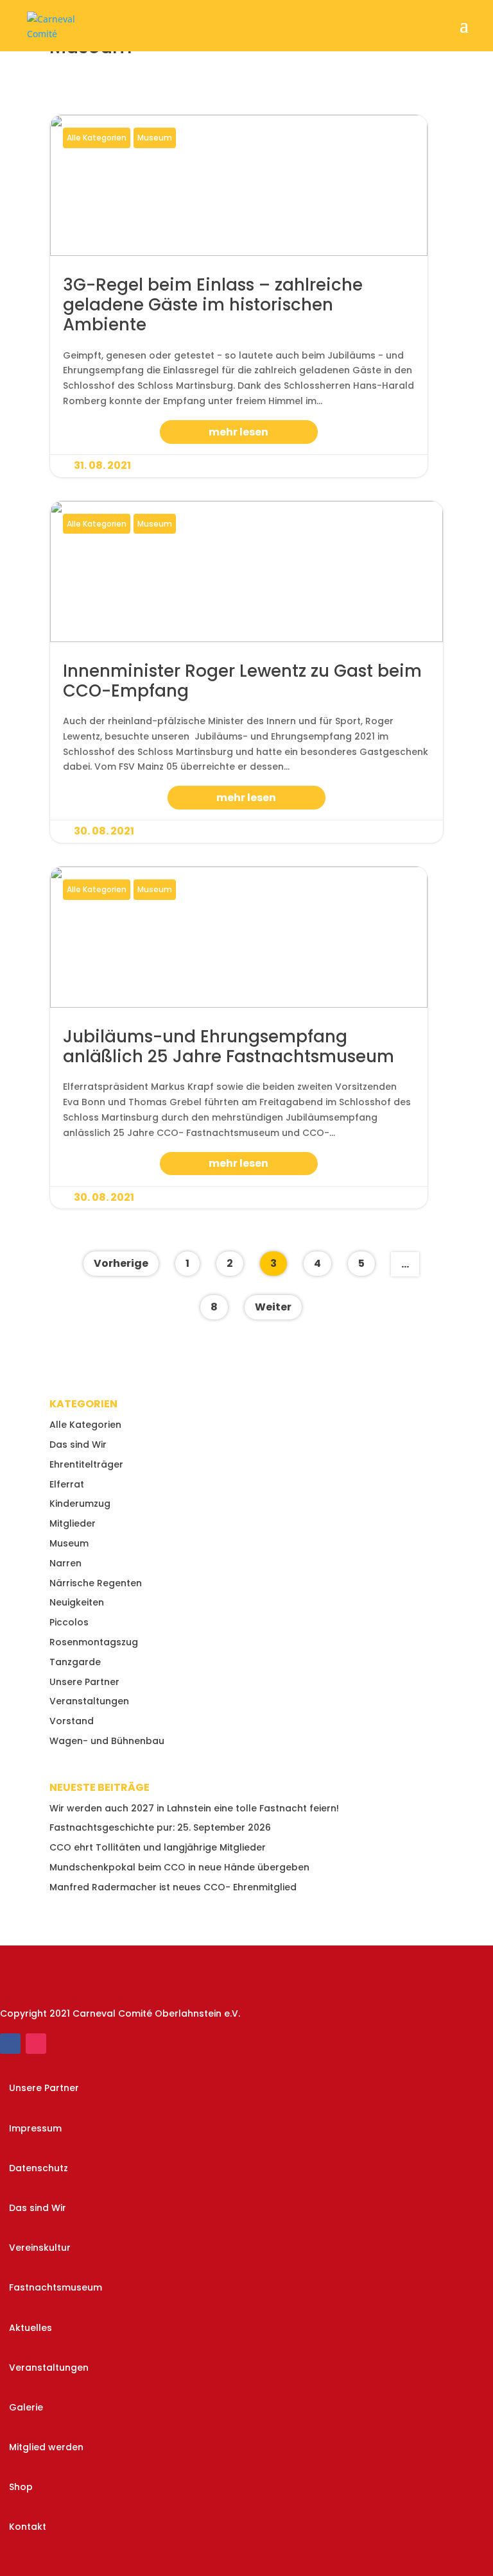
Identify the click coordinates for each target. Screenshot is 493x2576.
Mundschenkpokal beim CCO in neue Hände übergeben (179, 1867)
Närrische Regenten (96, 1583)
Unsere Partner (84, 1682)
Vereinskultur (40, 2248)
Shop (21, 2487)
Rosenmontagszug (94, 1642)
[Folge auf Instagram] (36, 2044)
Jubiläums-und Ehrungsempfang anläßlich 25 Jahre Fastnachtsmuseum (239, 1038)
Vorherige (121, 1263)
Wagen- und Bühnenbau (107, 1741)
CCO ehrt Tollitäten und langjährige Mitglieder (158, 1847)
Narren (65, 1563)
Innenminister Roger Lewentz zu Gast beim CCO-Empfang (246, 672)
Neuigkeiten (77, 1602)
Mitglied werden (46, 2447)
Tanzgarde (75, 1662)
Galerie (26, 2407)
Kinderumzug (80, 1504)
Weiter (273, 1307)
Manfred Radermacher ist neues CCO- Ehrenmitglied (173, 1887)
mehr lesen (238, 432)
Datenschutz (39, 2168)
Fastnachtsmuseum (56, 2287)
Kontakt (28, 2527)
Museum (155, 138)
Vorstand (72, 1721)
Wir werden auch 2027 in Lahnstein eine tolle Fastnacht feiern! (194, 1808)
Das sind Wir (78, 1445)
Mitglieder (73, 1523)
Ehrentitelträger (86, 1464)
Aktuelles (30, 2328)
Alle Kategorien (97, 138)
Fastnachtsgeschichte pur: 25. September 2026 (160, 1827)
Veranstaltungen (89, 1701)
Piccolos (69, 1622)
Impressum (35, 2128)
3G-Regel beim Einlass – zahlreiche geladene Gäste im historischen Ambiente (239, 296)
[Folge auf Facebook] (10, 2044)
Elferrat (67, 1484)
